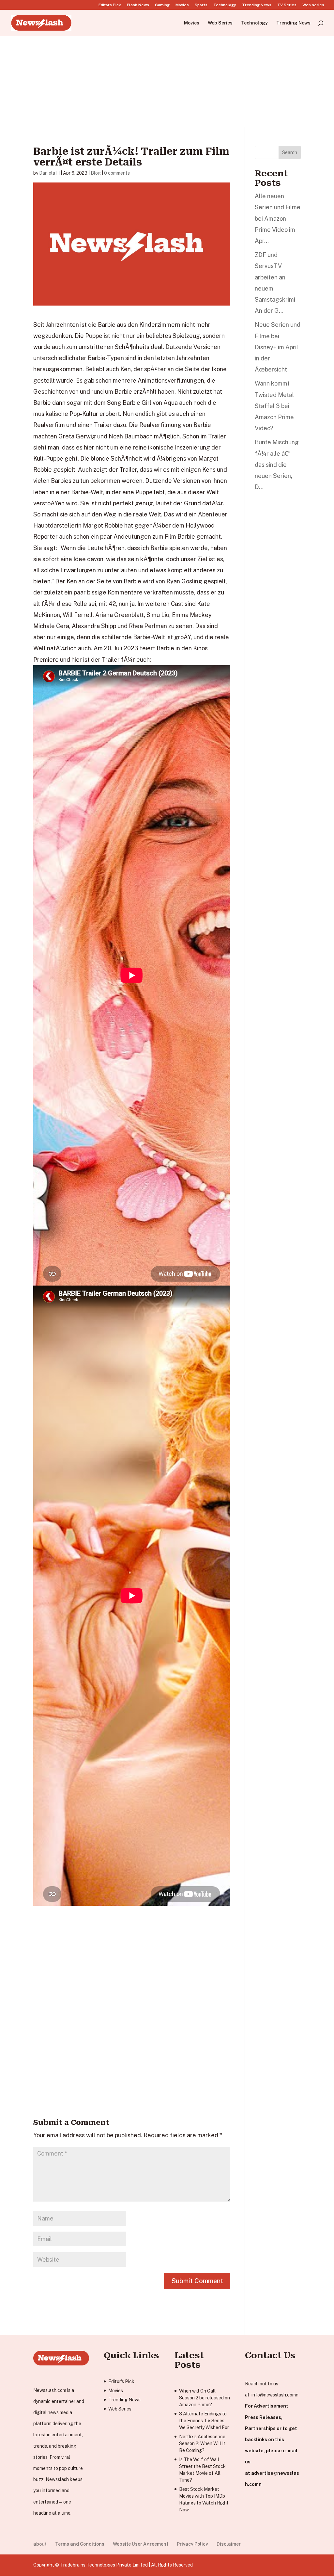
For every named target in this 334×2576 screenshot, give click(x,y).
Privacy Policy (192, 2544)
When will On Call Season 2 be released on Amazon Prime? (205, 2398)
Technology (225, 5)
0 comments (117, 173)
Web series (313, 5)
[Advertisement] (167, 81)
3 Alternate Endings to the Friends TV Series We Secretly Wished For (204, 2421)
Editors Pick (110, 5)
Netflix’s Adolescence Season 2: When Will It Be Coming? (202, 2443)
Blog (96, 173)
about (40, 2544)
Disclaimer (229, 2544)
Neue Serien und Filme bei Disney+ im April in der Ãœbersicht (278, 347)
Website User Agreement (141, 2544)
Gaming (162, 5)
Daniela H (49, 173)
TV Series (287, 5)
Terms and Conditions (80, 2544)
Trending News (257, 5)
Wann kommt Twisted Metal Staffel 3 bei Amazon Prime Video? (274, 406)
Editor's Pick (121, 2381)
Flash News (138, 5)
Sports (201, 5)
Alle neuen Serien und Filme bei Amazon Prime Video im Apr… (278, 218)
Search (290, 152)
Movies (182, 5)
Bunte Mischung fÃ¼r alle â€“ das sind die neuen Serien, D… (277, 465)
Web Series (220, 23)
